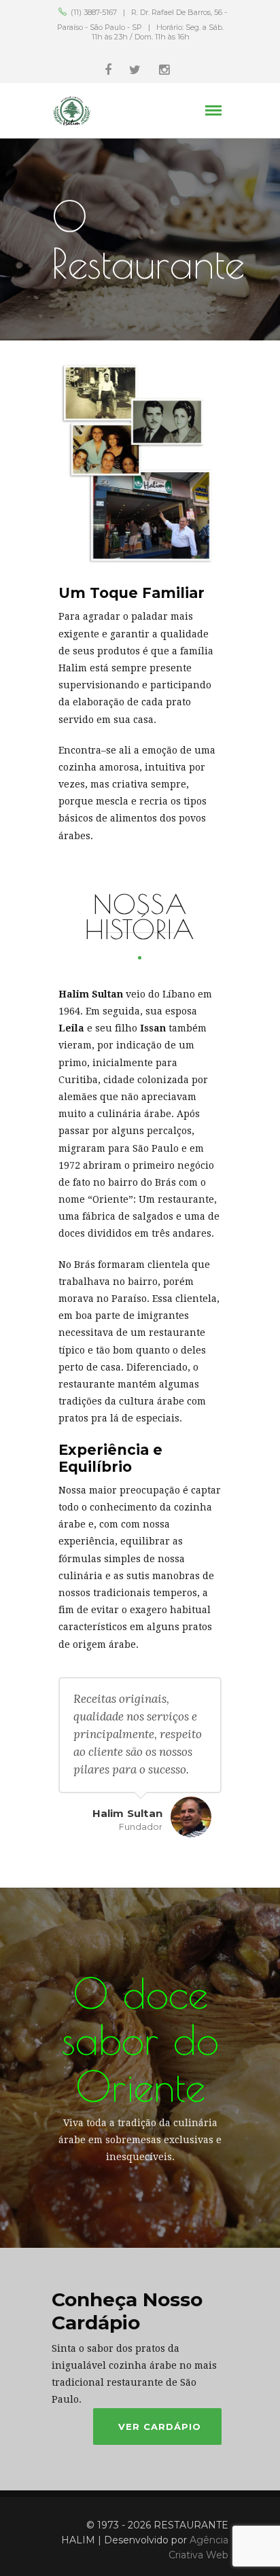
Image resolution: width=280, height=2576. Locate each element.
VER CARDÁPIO (160, 2427)
